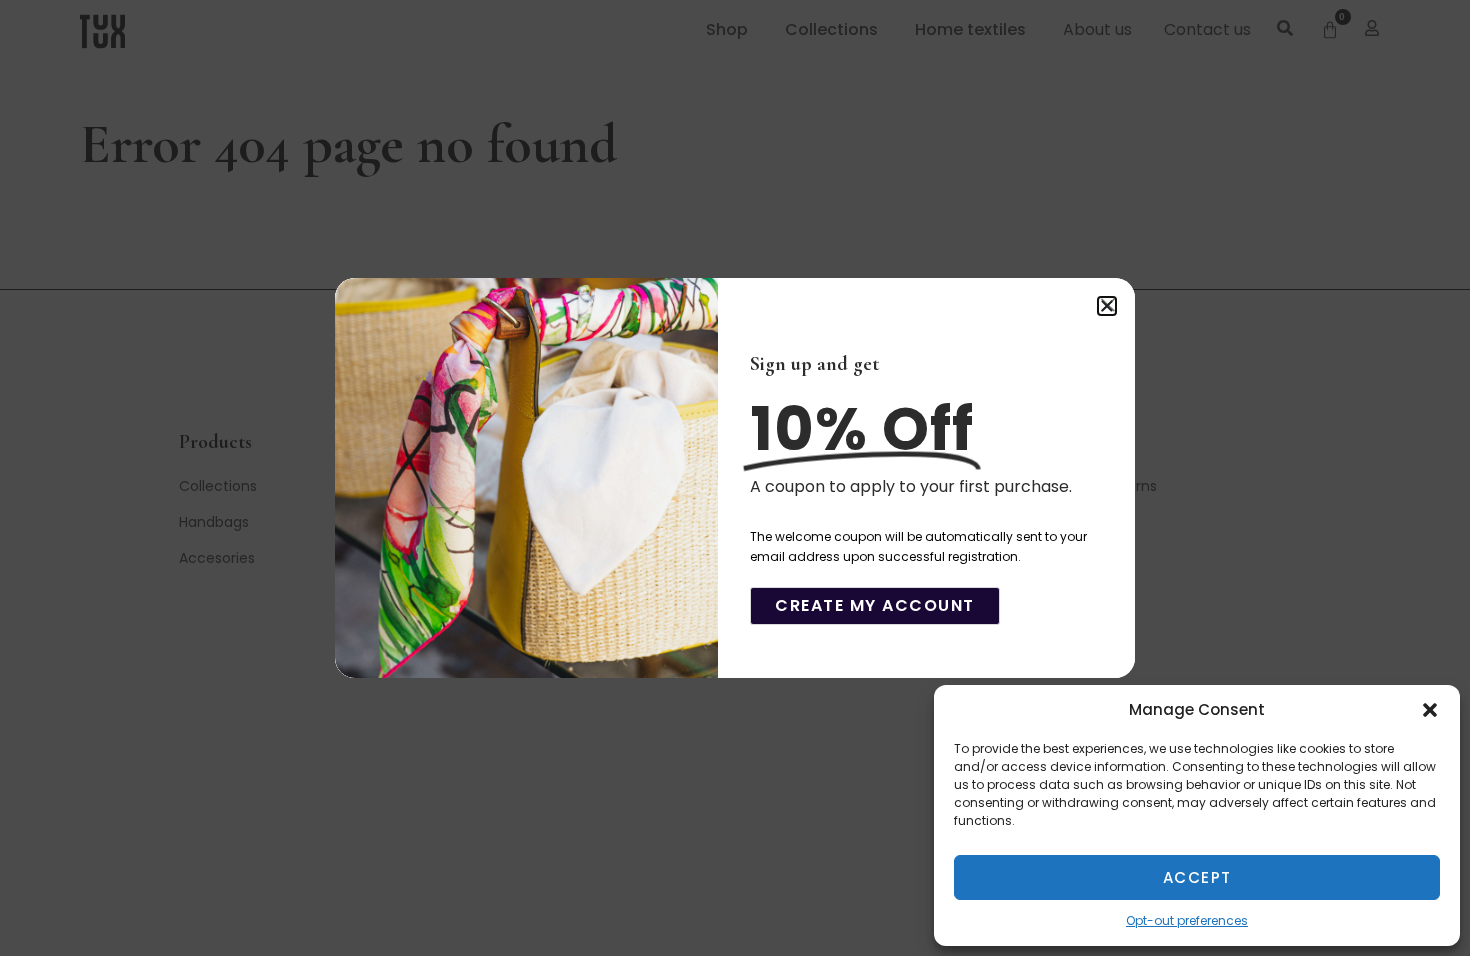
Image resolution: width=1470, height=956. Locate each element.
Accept (1197, 877)
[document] (735, 478)
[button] (1430, 710)
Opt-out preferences (1187, 920)
